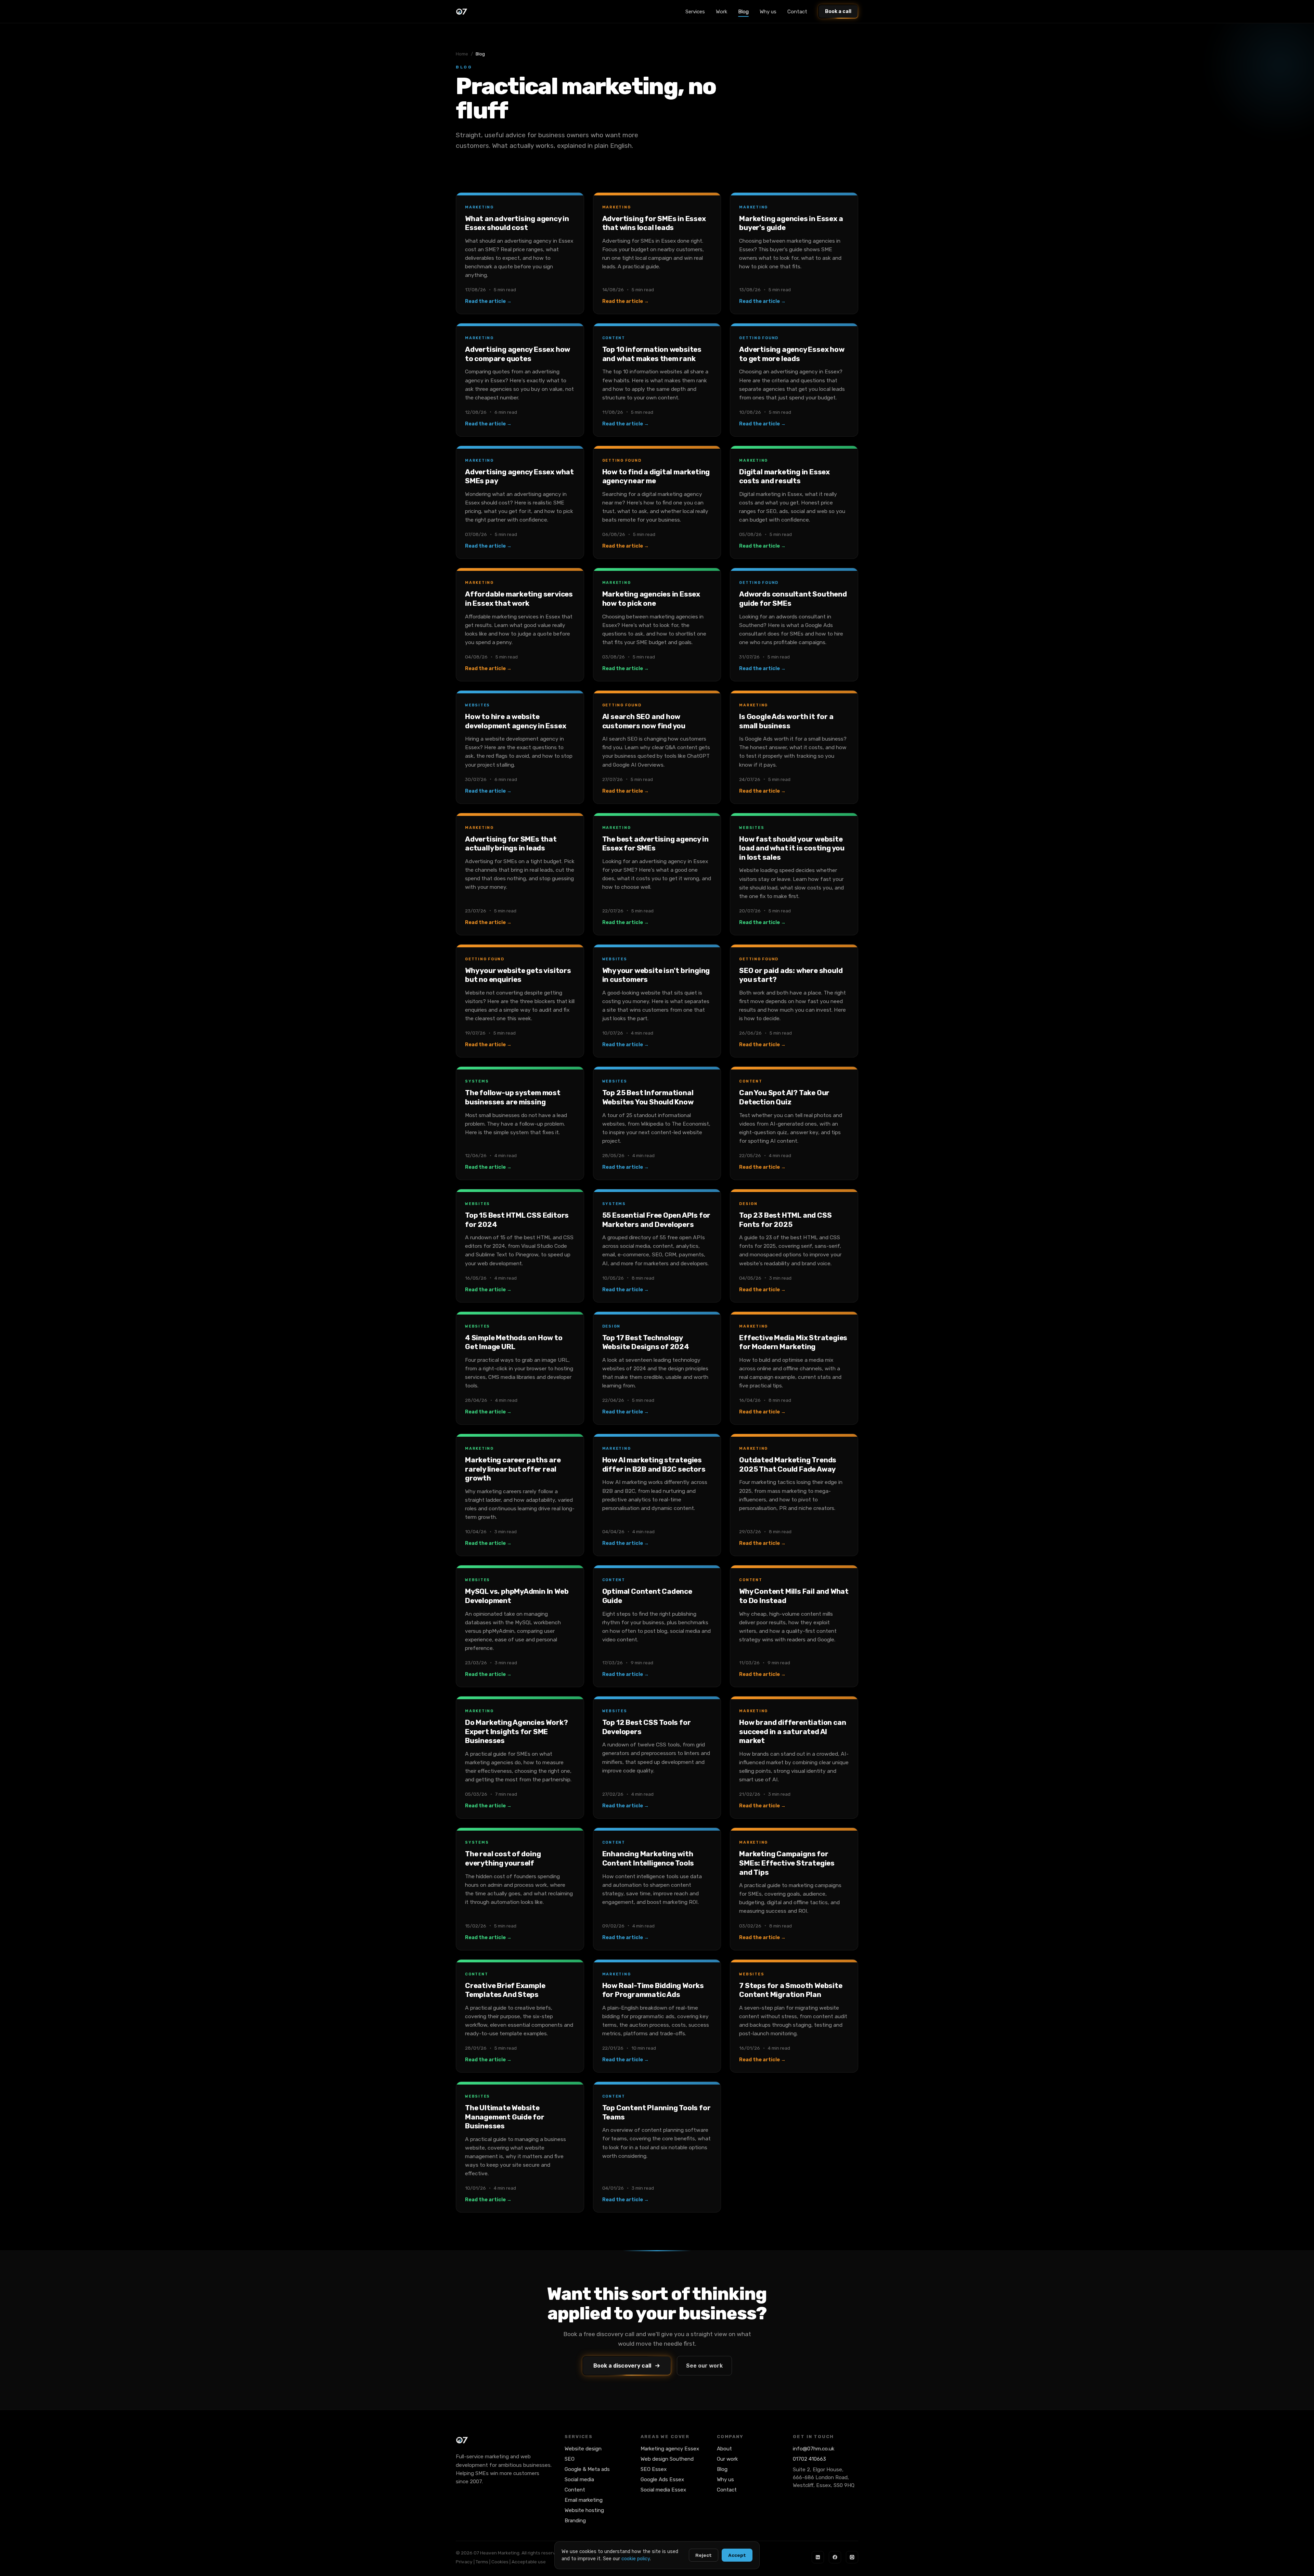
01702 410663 (809, 2459)
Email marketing (584, 2500)
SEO (570, 2459)
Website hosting (584, 2510)
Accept (737, 2555)
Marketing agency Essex (670, 2449)
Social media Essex (663, 2490)
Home (462, 54)
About (724, 2449)
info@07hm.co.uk (814, 2449)
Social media (579, 2479)
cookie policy (636, 2559)
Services (695, 12)
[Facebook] (835, 2557)
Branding (575, 2521)
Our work (727, 2459)
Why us (768, 12)
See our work (704, 2366)
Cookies (500, 2562)
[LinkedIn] (818, 2557)
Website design (583, 2449)
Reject (704, 2555)
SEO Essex (654, 2469)
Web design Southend (667, 2459)
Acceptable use (529, 2562)
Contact (797, 12)
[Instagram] (852, 2557)
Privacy (464, 2562)
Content (575, 2490)
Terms (482, 2562)
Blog (743, 12)
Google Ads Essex (662, 2479)
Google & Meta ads (587, 2469)
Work (722, 12)
